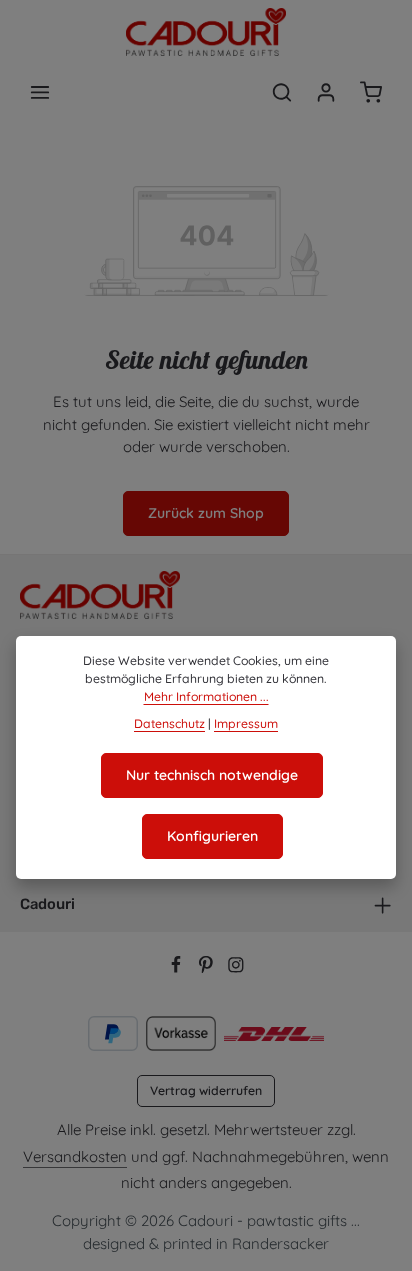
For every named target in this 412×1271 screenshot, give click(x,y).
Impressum (246, 723)
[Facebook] (178, 968)
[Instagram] (236, 968)
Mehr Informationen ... (206, 696)
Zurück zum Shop (206, 513)
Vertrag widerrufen (206, 1090)
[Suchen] (282, 92)
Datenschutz (169, 723)
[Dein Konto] (326, 92)
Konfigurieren (212, 836)
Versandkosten (75, 1156)
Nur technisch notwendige (212, 775)
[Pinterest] (208, 968)
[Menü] (40, 92)
